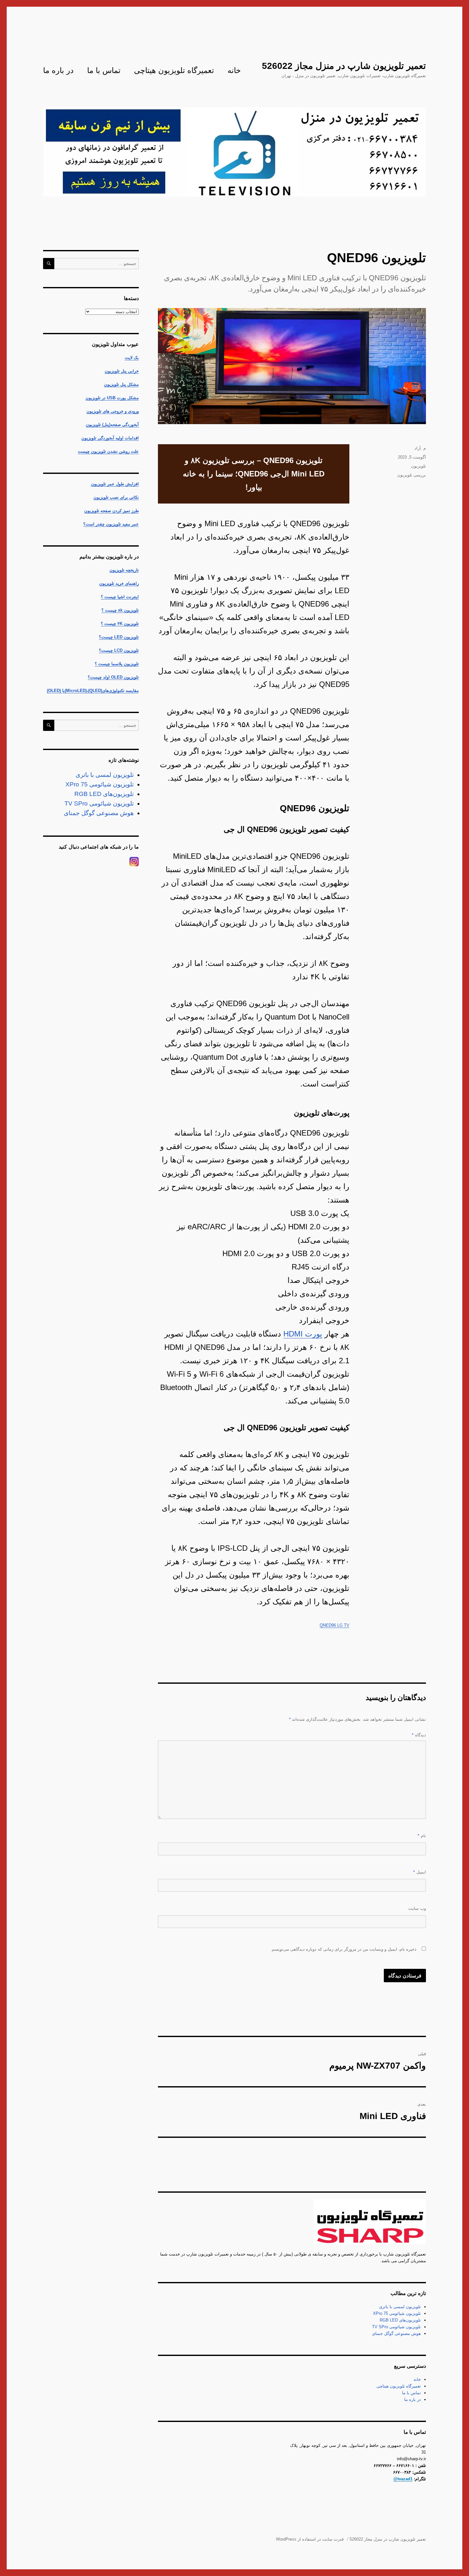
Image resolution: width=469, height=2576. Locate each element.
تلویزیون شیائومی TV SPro (396, 2327)
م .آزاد (420, 448)
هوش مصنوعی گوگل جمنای (396, 2333)
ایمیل (420, 1872)
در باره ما (58, 70)
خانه (234, 70)
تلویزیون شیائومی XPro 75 (397, 2313)
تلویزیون (418, 466)
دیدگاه (419, 1735)
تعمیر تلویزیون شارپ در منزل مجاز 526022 (344, 66)
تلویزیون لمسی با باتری (400, 2307)
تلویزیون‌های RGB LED (400, 2320)
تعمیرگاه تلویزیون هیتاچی (174, 70)
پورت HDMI (303, 1334)
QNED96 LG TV (335, 1625)
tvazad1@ (403, 2479)
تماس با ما (104, 70)
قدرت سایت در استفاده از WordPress (310, 2539)
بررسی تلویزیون (412, 475)
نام (422, 1836)
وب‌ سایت (417, 1908)
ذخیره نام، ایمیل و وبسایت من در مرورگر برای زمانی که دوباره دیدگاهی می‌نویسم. (343, 1949)
